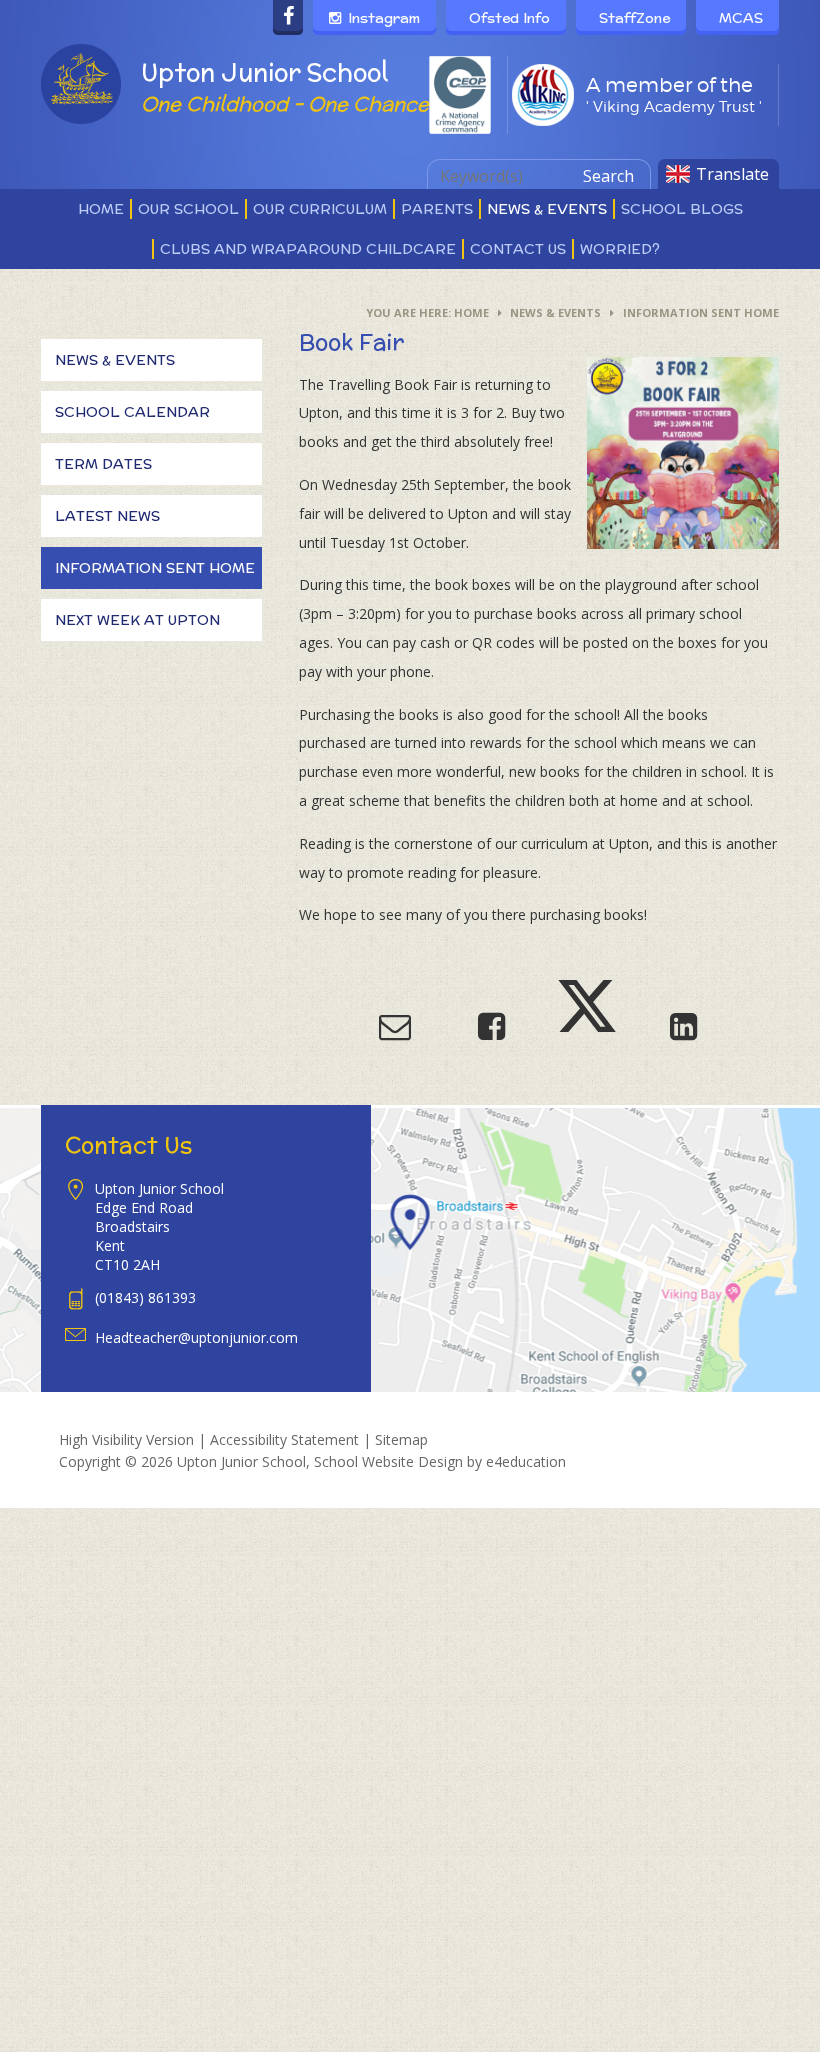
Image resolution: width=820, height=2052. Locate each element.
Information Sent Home (701, 312)
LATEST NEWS (107, 516)
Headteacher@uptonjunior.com (196, 1337)
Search (608, 176)
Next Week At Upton (137, 620)
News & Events (555, 312)
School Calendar (132, 412)
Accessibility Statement (284, 1439)
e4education (526, 1461)
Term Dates (103, 464)
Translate (732, 174)
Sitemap (401, 1439)
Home (471, 312)
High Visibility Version (126, 1439)
